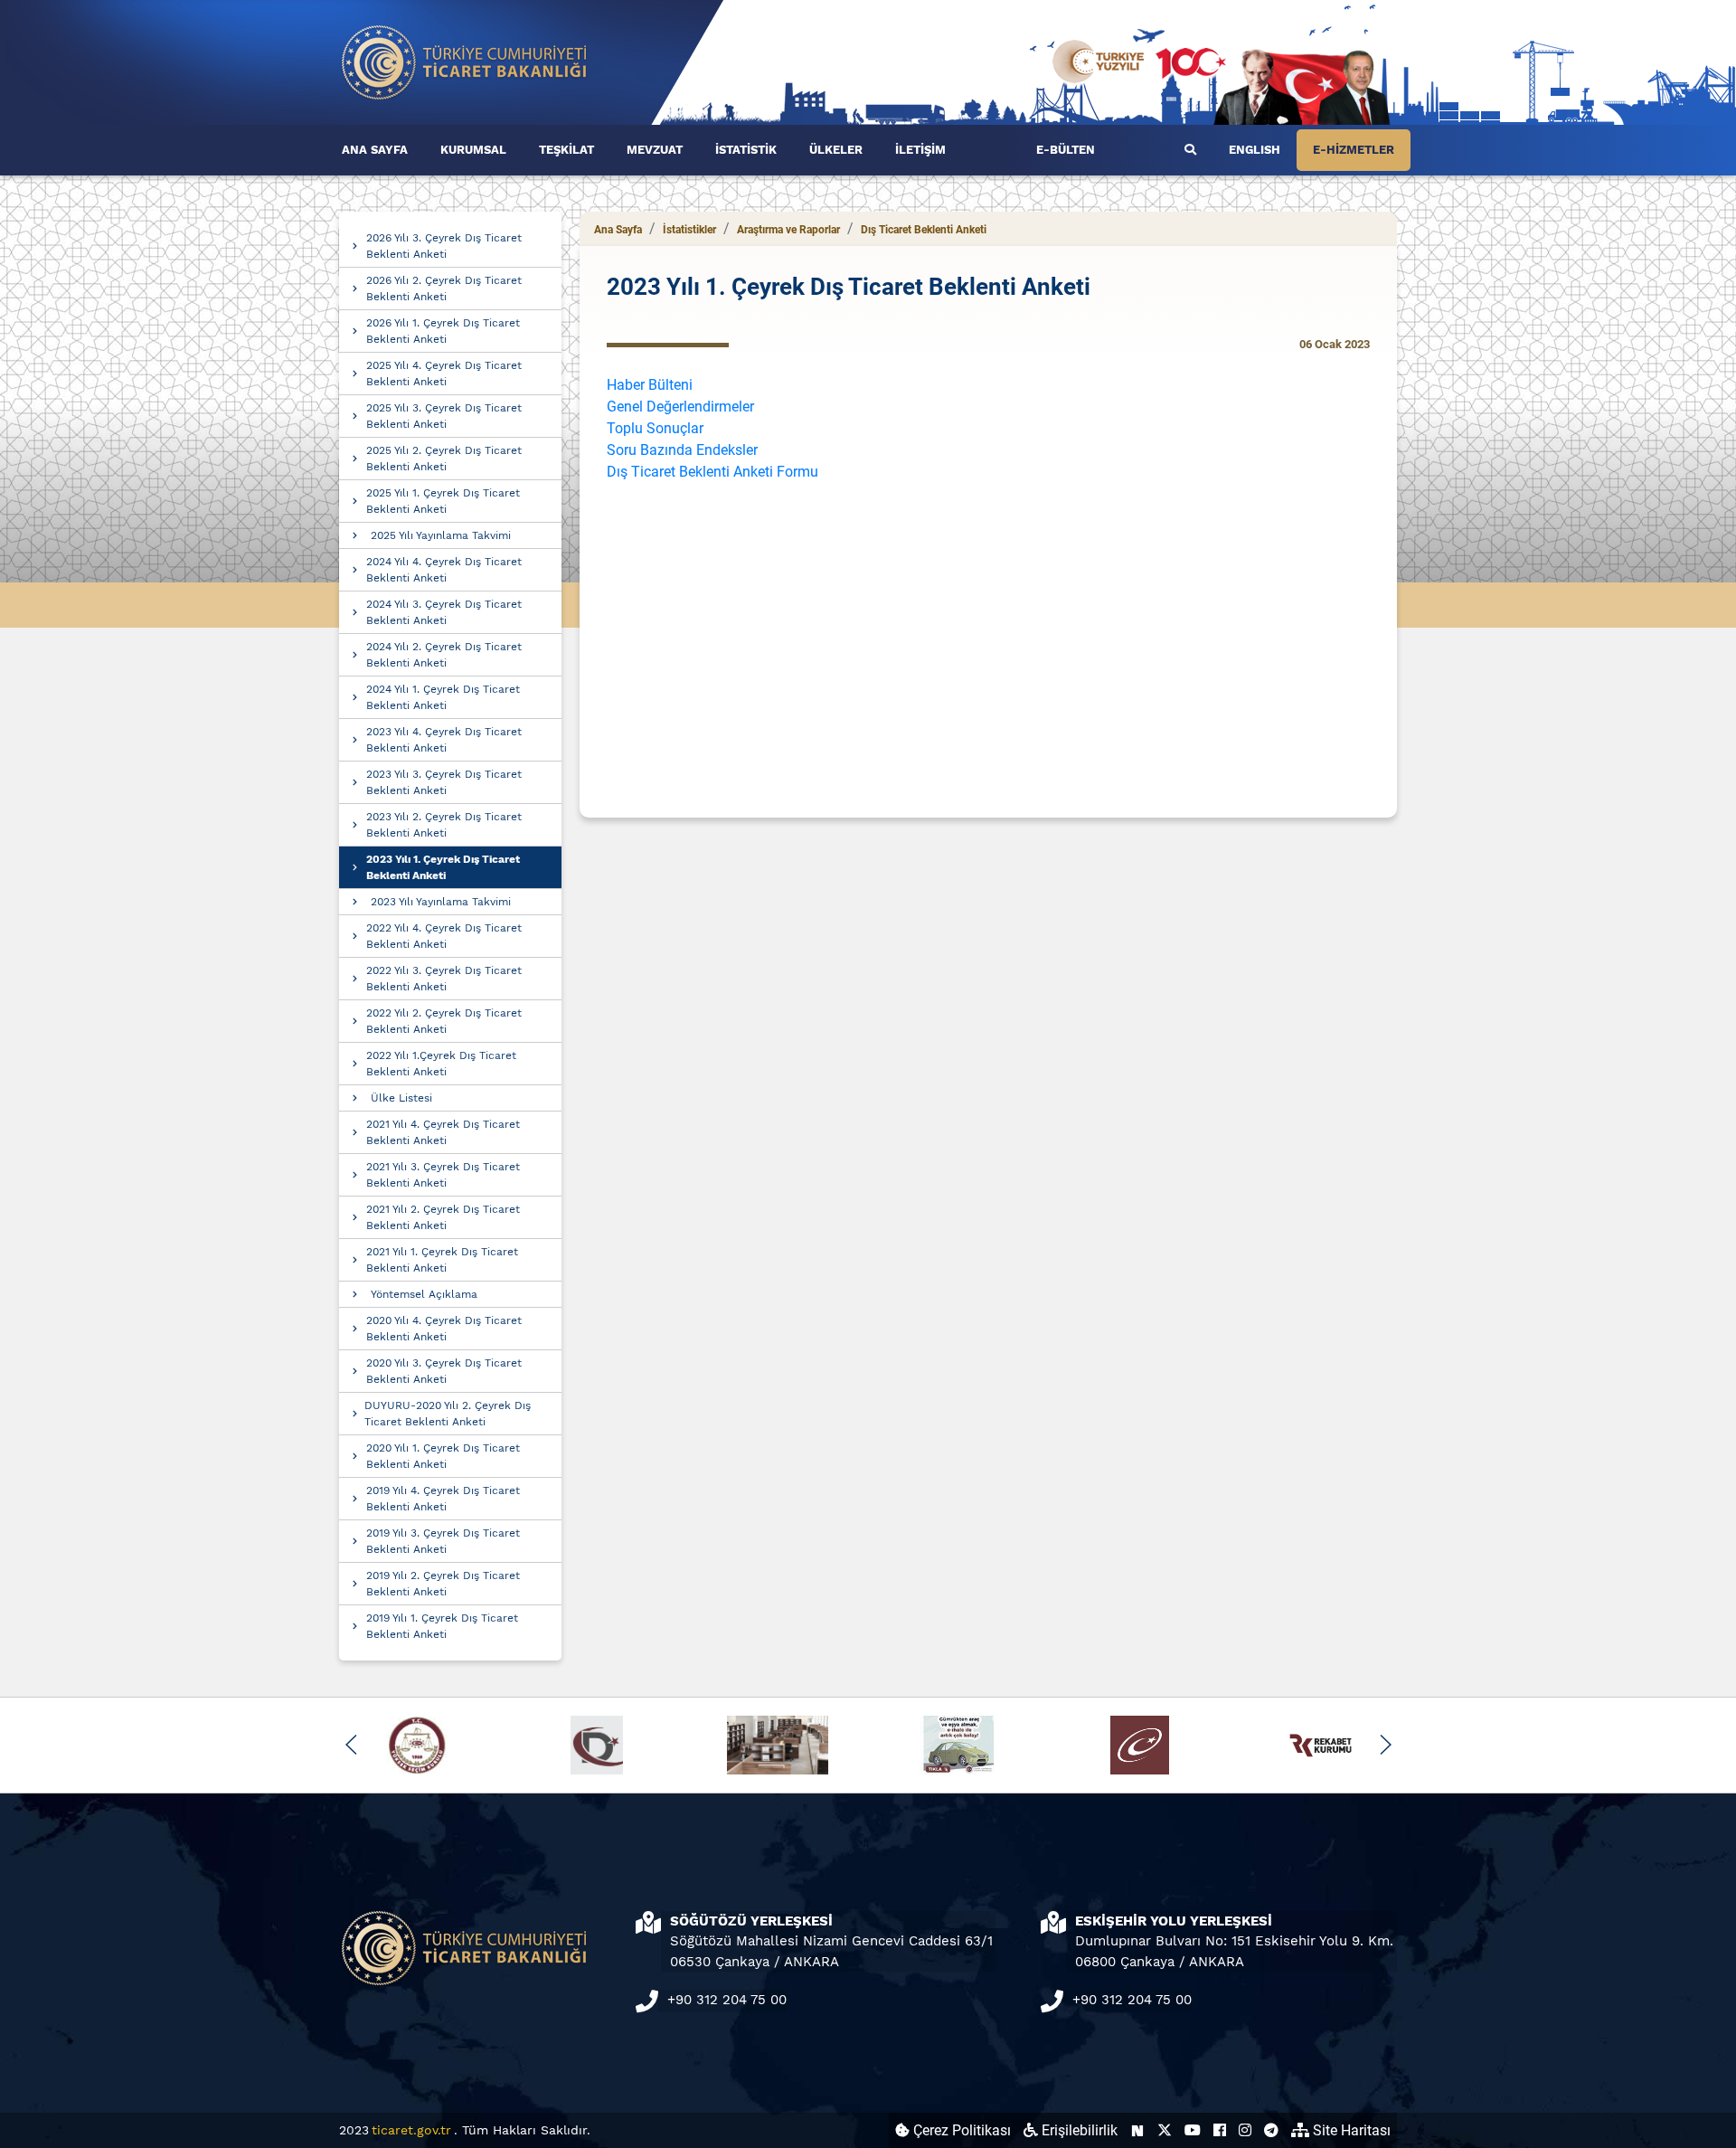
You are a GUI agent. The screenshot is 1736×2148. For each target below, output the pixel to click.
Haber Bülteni (650, 385)
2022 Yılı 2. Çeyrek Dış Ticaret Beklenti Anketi (444, 1021)
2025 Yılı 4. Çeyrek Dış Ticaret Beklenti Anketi (444, 374)
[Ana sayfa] (465, 61)
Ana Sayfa (618, 230)
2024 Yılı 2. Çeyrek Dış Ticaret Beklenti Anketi (444, 655)
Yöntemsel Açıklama (424, 1294)
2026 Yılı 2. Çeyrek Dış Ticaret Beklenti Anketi (444, 289)
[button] (351, 1745)
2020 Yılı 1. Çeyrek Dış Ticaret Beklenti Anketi (443, 1456)
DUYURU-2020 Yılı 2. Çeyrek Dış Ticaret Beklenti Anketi (448, 1414)
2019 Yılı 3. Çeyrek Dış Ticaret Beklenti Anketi (443, 1541)
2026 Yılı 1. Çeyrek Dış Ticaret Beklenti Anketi (443, 331)
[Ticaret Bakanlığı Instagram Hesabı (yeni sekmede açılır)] (1245, 2130)
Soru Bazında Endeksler (682, 450)
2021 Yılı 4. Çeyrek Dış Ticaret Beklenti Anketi (443, 1132)
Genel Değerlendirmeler (680, 407)
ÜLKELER (836, 150)
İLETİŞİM (920, 150)
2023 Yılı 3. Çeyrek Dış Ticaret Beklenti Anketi (444, 782)
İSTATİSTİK (746, 150)
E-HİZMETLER (1354, 150)
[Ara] (1190, 150)
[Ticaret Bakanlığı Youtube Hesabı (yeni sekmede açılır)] (1193, 2130)
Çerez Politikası (960, 2130)
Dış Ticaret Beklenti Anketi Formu (712, 472)
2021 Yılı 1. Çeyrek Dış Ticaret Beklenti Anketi (442, 1260)
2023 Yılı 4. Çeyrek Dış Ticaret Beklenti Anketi (444, 740)
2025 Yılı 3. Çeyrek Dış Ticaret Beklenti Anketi (444, 416)
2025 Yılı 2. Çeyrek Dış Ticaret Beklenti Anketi (444, 459)
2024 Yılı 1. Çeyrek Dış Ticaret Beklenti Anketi (443, 697)
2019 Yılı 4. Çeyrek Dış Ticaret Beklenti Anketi (443, 1499)
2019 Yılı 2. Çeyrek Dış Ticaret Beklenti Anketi (443, 1584)
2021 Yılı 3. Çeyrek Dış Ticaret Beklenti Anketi (443, 1175)
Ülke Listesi (401, 1098)
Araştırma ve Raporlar (788, 230)
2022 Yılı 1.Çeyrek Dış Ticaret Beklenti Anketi (441, 1064)
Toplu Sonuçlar (655, 428)
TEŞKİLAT (566, 150)
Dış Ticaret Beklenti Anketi (924, 230)
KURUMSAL (473, 150)
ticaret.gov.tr (411, 2130)
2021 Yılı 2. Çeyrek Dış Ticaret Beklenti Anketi (443, 1217)
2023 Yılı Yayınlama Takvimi (441, 902)
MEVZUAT (655, 150)
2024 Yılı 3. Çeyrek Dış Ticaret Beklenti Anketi (444, 612)
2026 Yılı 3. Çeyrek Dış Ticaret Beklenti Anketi (444, 246)
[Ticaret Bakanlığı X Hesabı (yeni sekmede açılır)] (1165, 2130)
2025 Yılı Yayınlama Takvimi (441, 535)
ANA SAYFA (375, 150)
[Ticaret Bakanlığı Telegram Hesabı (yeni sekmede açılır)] (1271, 2130)
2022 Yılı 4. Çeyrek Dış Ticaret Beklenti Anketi (444, 936)
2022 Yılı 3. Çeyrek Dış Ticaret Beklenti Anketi (444, 979)
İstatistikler (689, 230)
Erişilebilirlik (1078, 2130)
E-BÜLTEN (1066, 150)
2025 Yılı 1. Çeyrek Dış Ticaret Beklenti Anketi (443, 501)
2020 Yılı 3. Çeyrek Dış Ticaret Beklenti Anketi (444, 1371)
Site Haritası (1350, 2130)
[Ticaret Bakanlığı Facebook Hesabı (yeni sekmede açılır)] (1220, 2130)
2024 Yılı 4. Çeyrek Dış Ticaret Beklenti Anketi (444, 570)
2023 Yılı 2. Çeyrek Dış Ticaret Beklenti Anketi (444, 825)
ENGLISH (1255, 150)
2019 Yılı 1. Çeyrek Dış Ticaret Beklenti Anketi (442, 1626)
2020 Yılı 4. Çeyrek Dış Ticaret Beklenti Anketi (444, 1329)
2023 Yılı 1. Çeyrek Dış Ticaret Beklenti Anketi (443, 867)
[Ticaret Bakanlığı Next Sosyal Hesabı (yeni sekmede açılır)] (1137, 2130)
